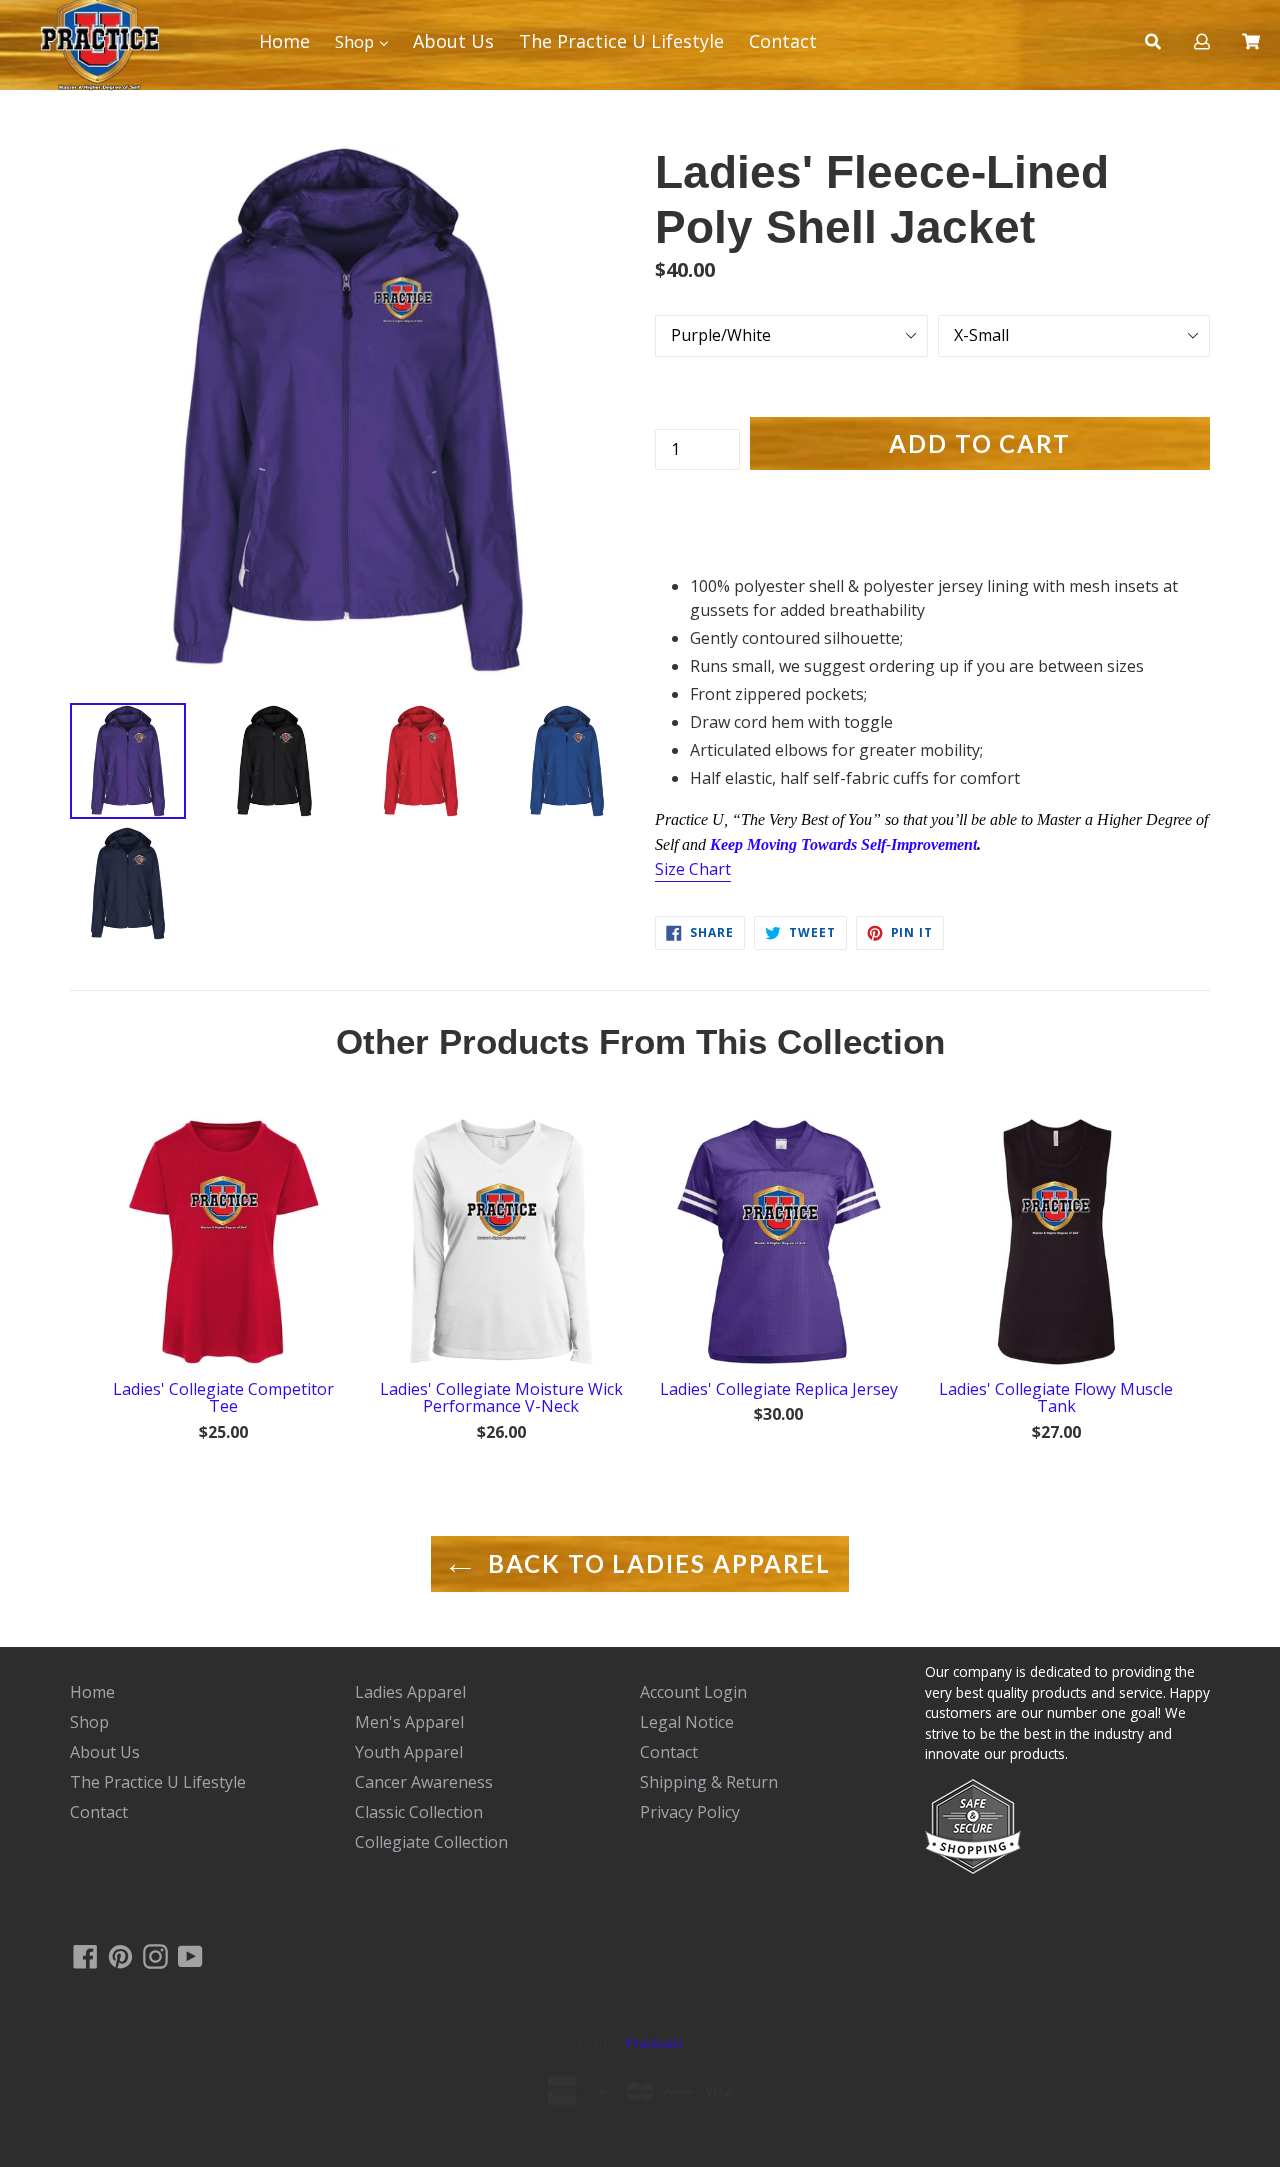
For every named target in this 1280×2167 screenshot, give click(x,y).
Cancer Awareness (424, 1782)
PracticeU (654, 2043)
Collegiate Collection (431, 1842)
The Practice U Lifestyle (621, 41)
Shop (356, 41)
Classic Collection (419, 1812)
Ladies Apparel (410, 1692)
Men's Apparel (409, 1722)
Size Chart (693, 869)
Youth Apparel (409, 1752)
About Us (453, 41)
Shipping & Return (709, 1782)
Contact (783, 41)
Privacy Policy (690, 1812)
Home (92, 1692)
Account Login (693, 1692)
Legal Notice (687, 1722)
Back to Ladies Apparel (656, 1563)
